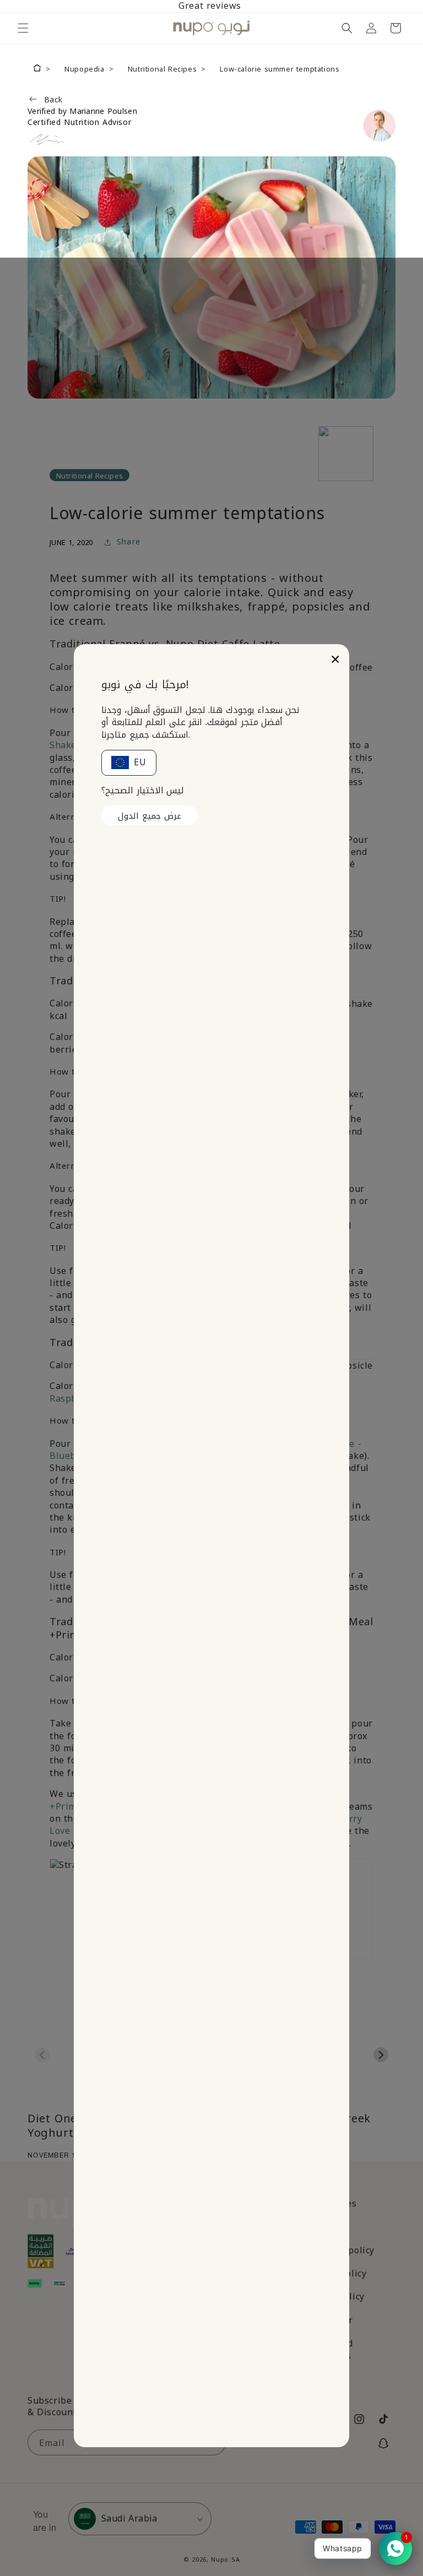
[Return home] (37, 69)
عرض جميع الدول (150, 816)
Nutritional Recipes (162, 69)
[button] (23, 28)
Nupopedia (84, 69)
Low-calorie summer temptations (280, 69)
